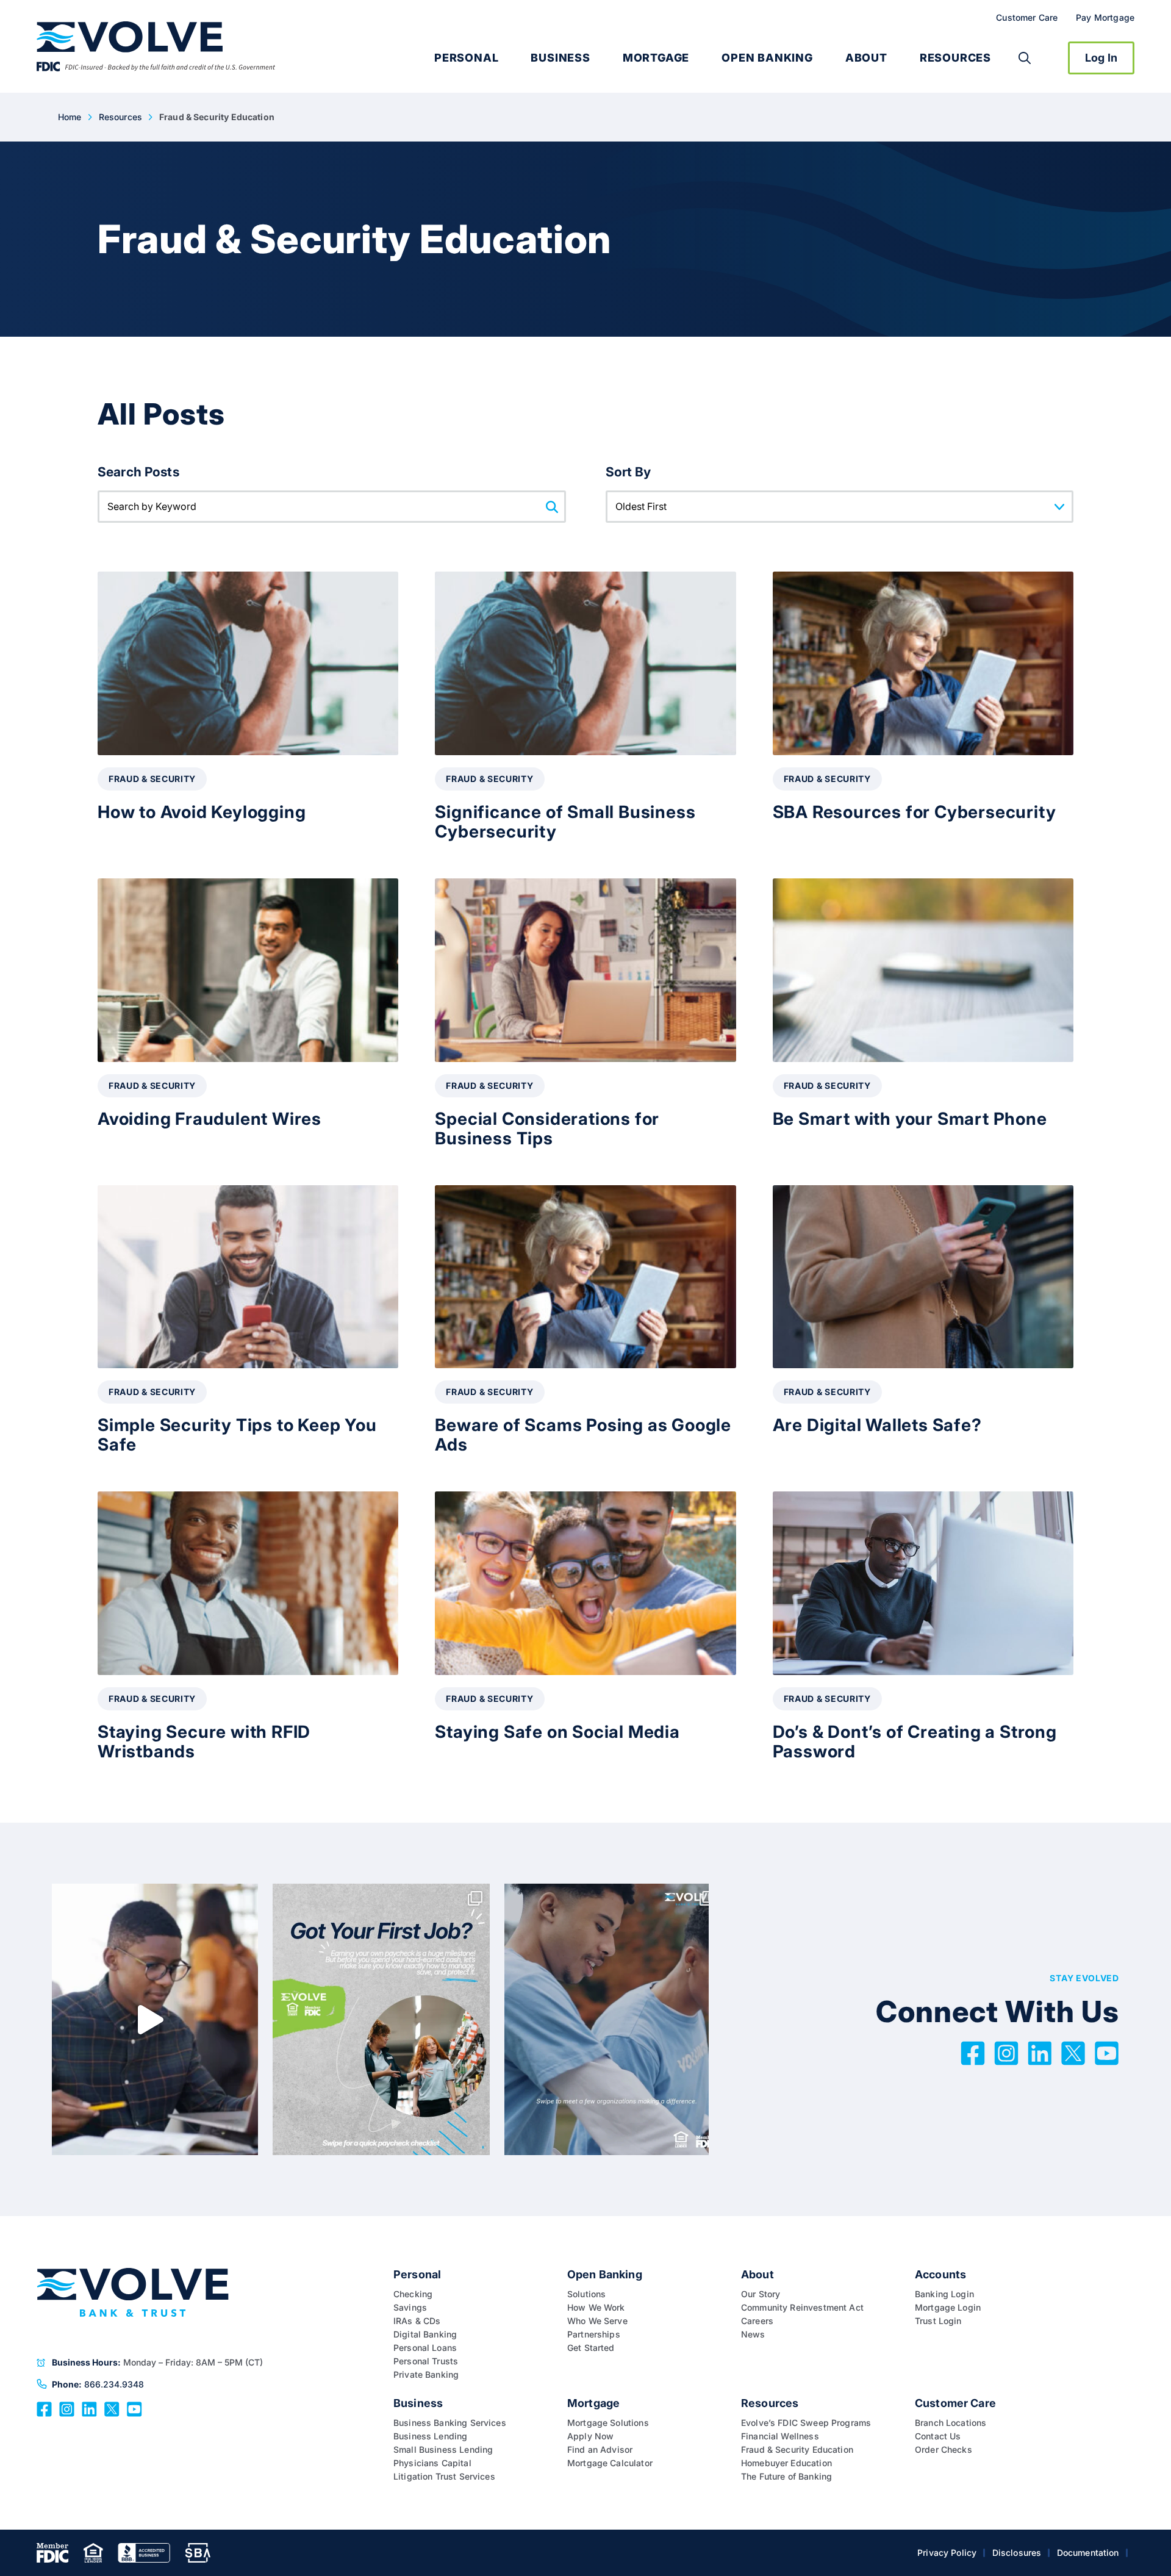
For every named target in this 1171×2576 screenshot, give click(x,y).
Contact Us (938, 2436)
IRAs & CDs (417, 2321)
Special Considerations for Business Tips (547, 1128)
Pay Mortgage (1105, 17)
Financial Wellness (780, 2436)
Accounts (940, 2274)
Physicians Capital (432, 2463)
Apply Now (590, 2436)
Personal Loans (425, 2348)
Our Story (761, 2294)
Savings (410, 2307)
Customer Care (1027, 17)
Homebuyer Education (786, 2463)
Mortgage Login (948, 2307)
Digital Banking (425, 2334)
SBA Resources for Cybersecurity (915, 812)
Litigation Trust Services (444, 2476)
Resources (955, 58)
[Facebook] (973, 2052)
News (753, 2334)
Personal (466, 58)
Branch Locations (951, 2423)
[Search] (1025, 58)
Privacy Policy (947, 2553)
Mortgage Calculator (610, 2463)
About (866, 58)
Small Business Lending (443, 2449)
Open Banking (767, 58)
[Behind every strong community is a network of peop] (613, 2019)
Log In (1101, 58)
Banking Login (944, 2294)
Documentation (1088, 2553)
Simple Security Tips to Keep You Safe (237, 1435)
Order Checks (944, 2449)
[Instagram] (1006, 2052)
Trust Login (938, 2321)
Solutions (586, 2294)
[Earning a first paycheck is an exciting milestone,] (381, 2019)
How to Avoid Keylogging (202, 812)
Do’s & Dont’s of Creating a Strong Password (915, 1742)
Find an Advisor (600, 2449)
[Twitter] (1073, 2052)
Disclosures (1017, 2553)
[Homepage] (156, 47)
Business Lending (430, 2436)
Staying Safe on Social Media (557, 1732)
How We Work (596, 2307)
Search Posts (138, 472)
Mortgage (656, 58)
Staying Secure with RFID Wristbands (204, 1742)
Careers (757, 2321)
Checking (413, 2294)
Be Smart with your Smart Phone (910, 1119)
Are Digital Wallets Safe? (877, 1425)
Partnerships (594, 2334)
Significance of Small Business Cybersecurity (565, 822)
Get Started (591, 2348)
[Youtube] (1107, 2052)
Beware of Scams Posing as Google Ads (583, 1435)
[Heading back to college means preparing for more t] (149, 2019)
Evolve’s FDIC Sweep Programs (806, 2423)
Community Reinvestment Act (804, 2307)
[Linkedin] (1040, 2052)
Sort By (628, 472)
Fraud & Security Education (797, 2449)
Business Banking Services (450, 2423)
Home (70, 117)
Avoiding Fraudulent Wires (209, 1119)
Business (560, 58)
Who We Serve (597, 2321)
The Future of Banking (786, 2476)
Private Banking (426, 2374)
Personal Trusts (426, 2361)
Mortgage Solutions (608, 2423)
